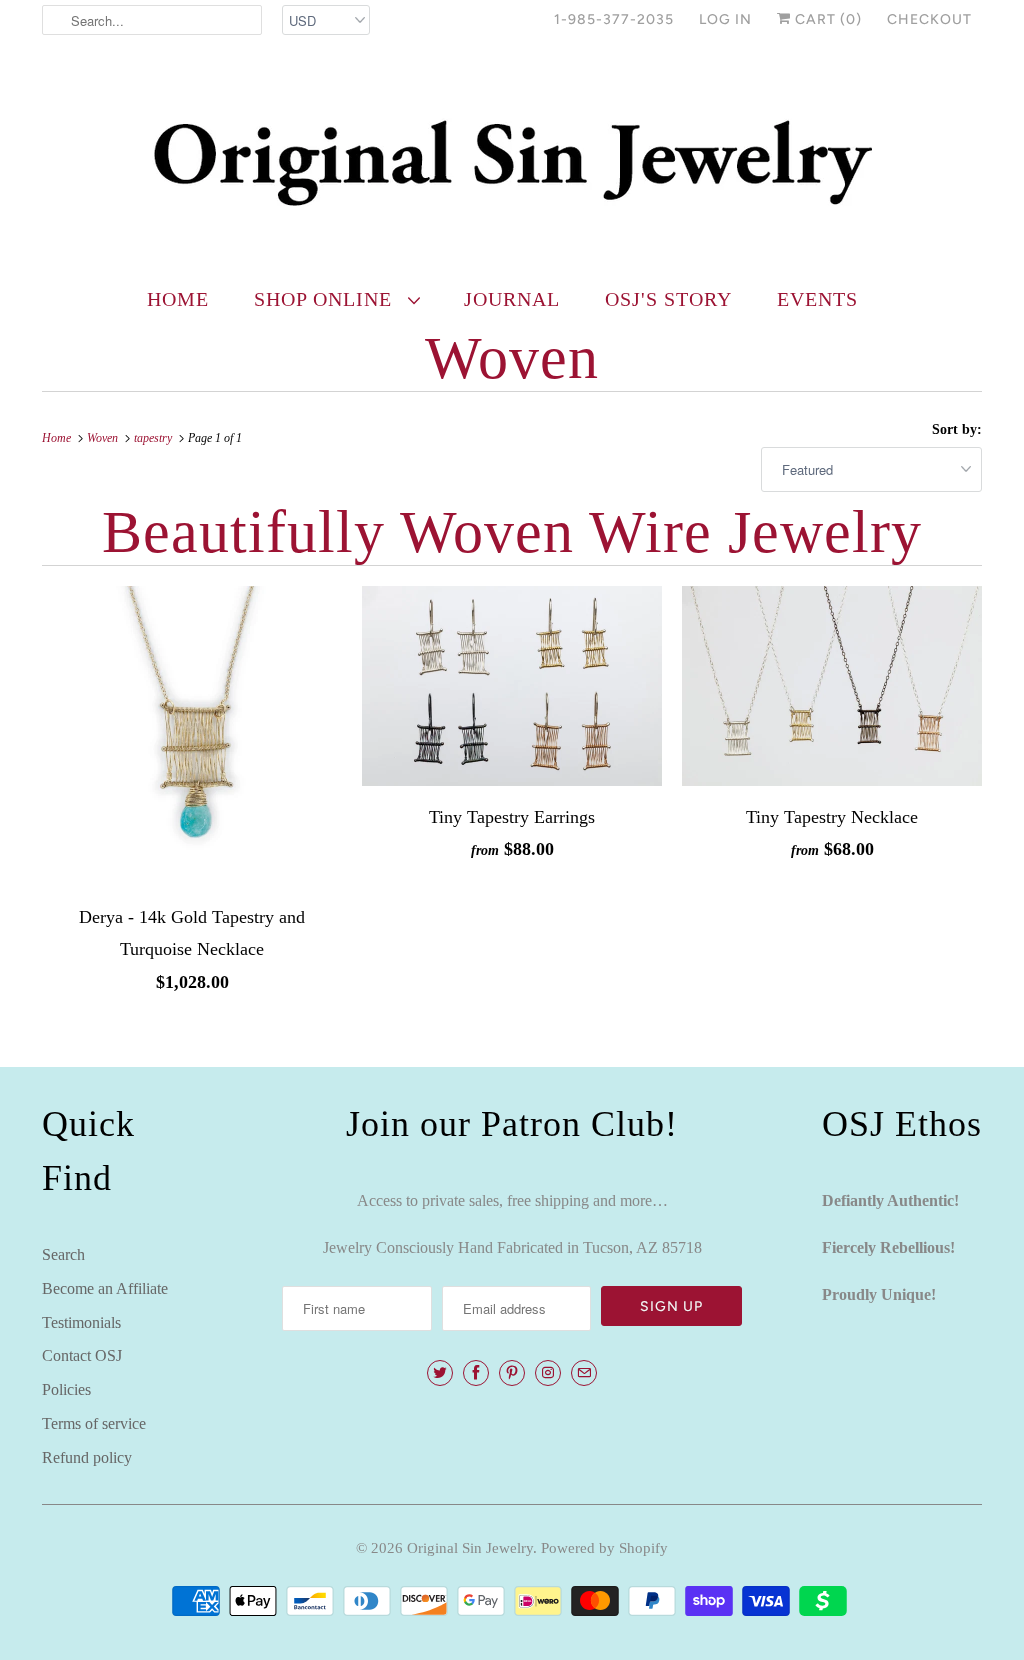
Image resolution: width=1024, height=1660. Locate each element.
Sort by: (957, 429)
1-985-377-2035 (614, 19)
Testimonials (81, 1322)
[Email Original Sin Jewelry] (584, 1373)
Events (817, 299)
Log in (725, 19)
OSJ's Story (668, 299)
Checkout (929, 19)
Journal (512, 299)
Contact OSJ (82, 1355)
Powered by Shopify (604, 1548)
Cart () (826, 19)
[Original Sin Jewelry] (512, 161)
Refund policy (87, 1457)
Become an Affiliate (105, 1288)
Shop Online (326, 299)
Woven (512, 358)
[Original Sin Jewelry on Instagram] (548, 1373)
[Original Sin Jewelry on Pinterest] (512, 1373)
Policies (66, 1389)
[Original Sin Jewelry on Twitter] (440, 1373)
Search (63, 1254)
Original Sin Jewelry (470, 1548)
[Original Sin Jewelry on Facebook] (476, 1373)
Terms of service (94, 1423)
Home (178, 299)
